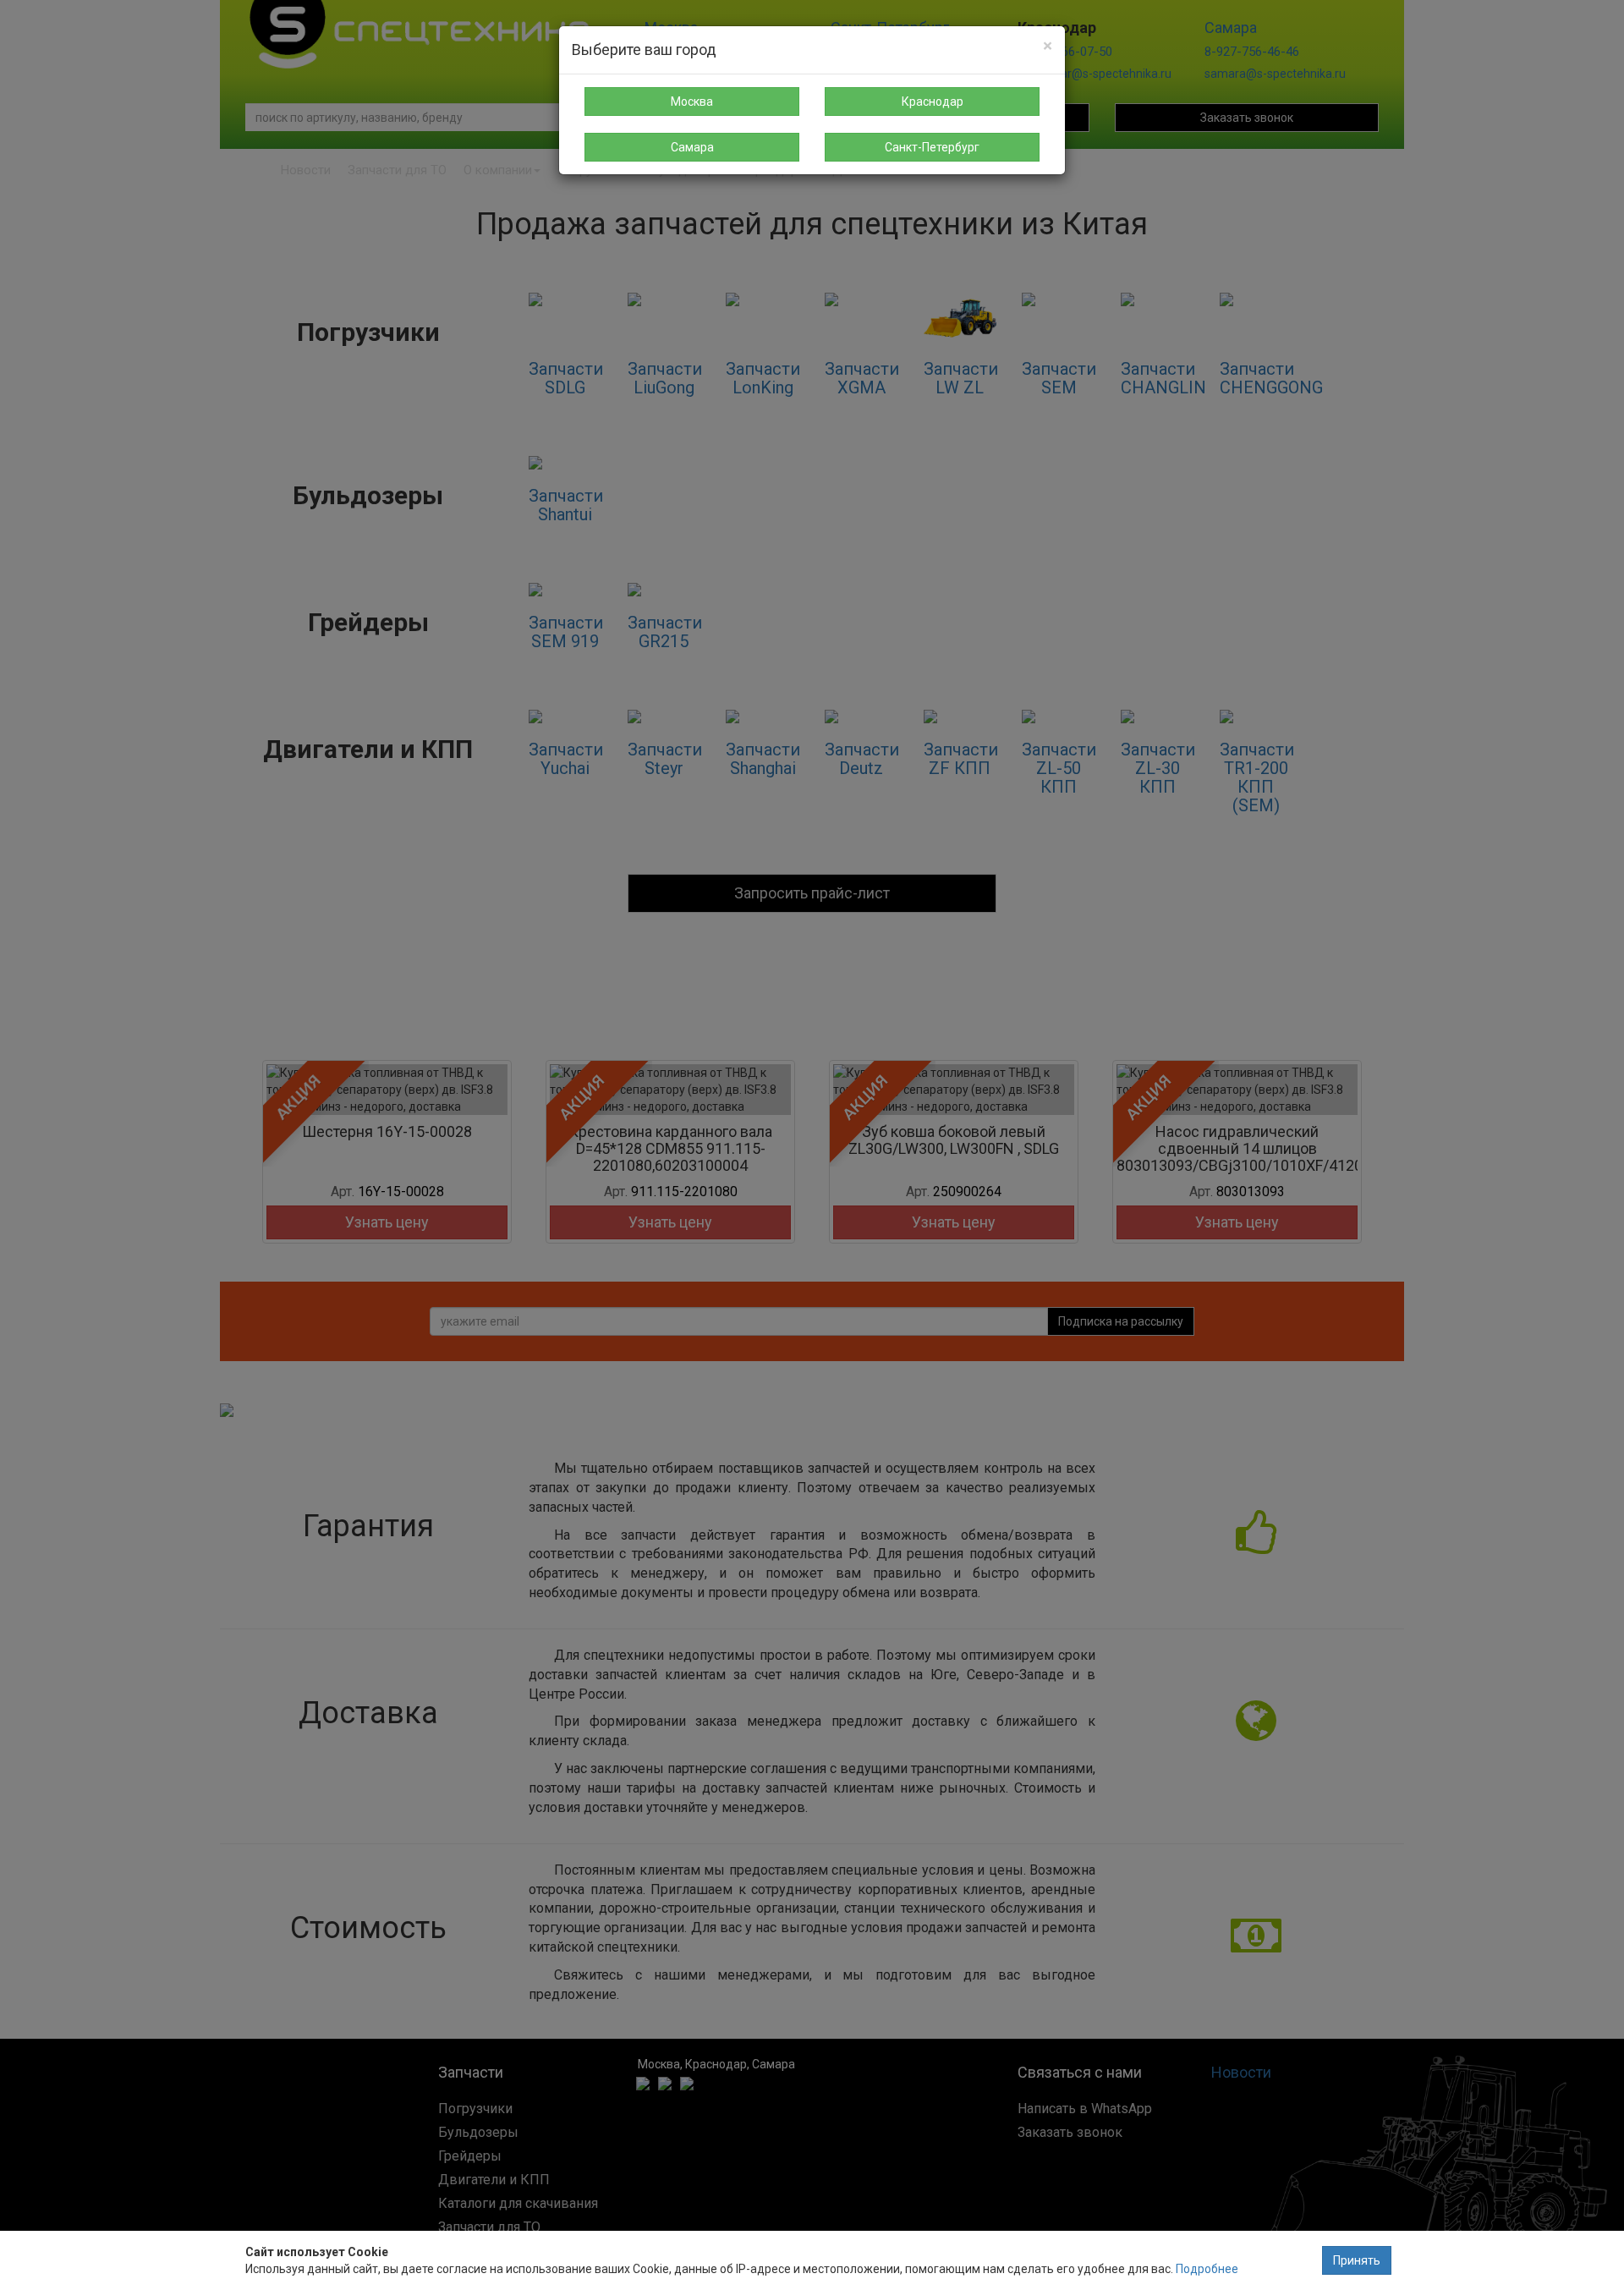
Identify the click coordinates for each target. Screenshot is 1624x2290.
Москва (692, 102)
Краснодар (933, 102)
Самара (692, 147)
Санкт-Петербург (932, 147)
